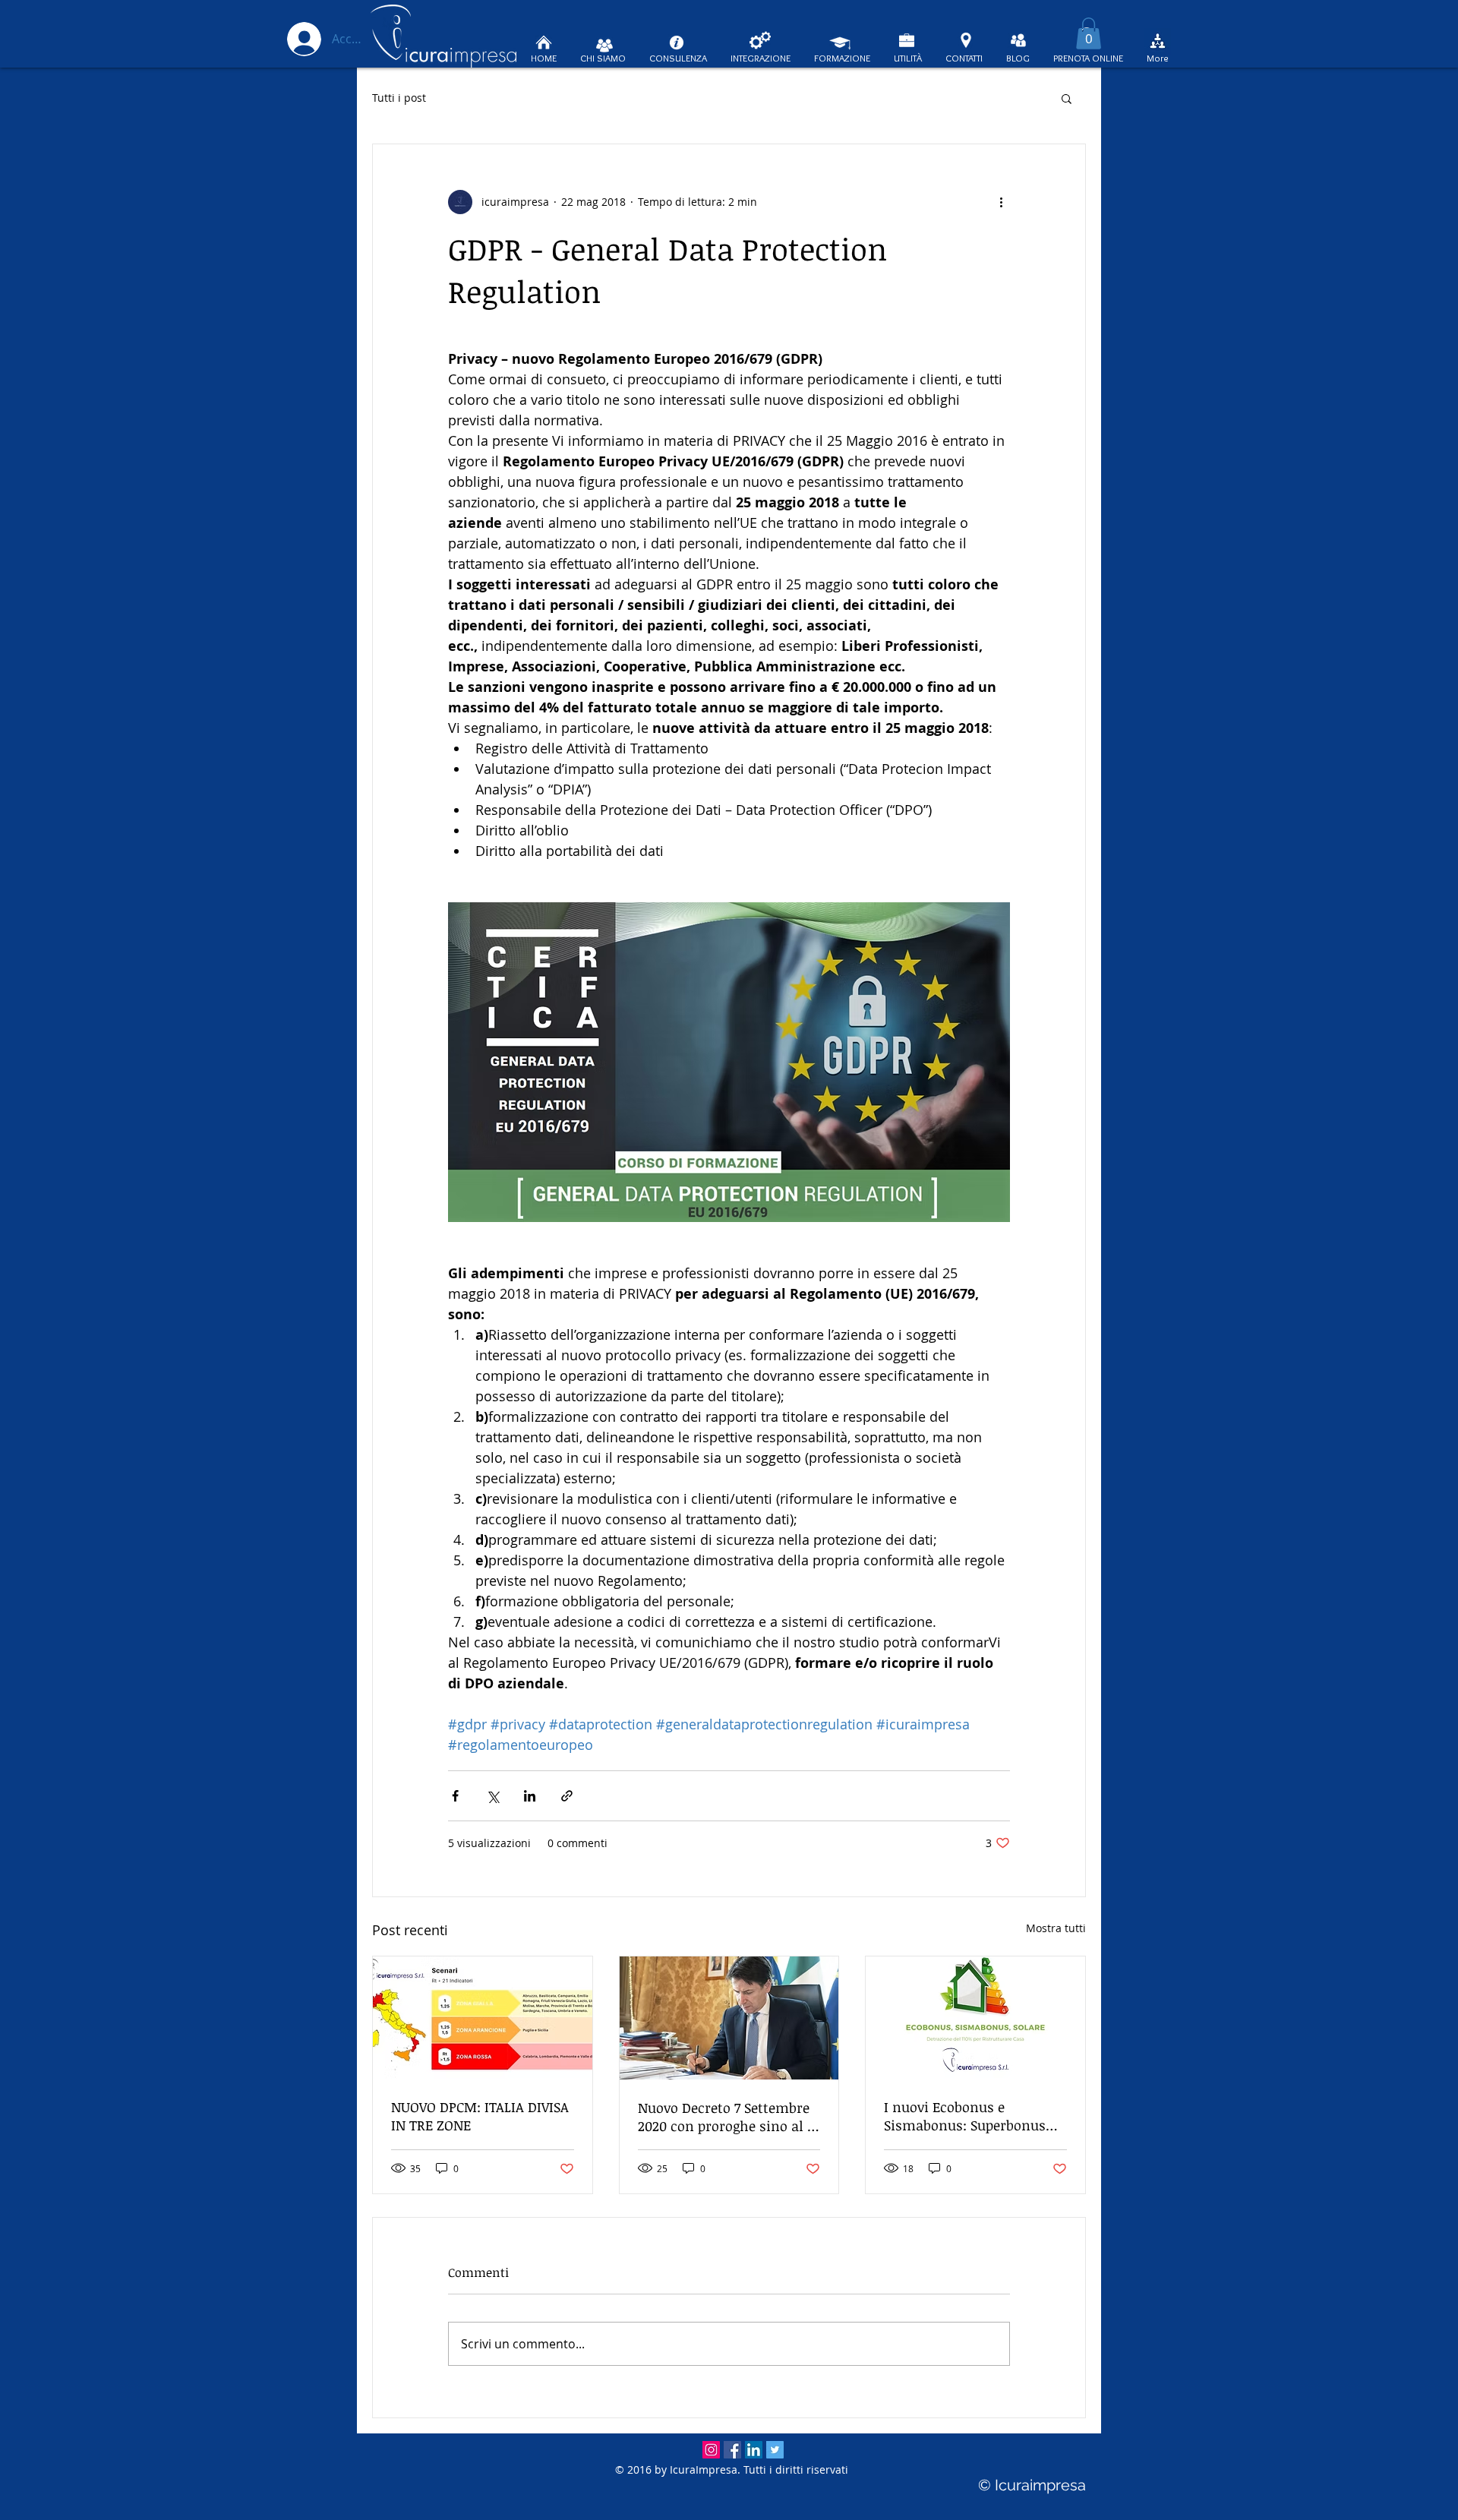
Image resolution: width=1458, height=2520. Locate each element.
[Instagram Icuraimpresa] (711, 2450)
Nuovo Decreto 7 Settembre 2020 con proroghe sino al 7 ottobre (726, 2117)
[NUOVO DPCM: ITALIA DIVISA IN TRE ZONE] (483, 2018)
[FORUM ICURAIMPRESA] (1158, 41)
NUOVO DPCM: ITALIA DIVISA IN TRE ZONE (480, 2116)
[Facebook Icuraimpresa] (732, 2450)
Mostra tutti (1056, 1928)
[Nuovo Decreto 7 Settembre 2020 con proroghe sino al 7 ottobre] (729, 2018)
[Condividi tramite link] (567, 1796)
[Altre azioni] (1001, 202)
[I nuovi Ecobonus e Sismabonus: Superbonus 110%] (975, 2018)
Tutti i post (399, 98)
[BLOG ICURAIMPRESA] (1018, 40)
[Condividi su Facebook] (455, 1796)
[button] (1089, 33)
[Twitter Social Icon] (775, 2450)
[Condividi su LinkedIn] (530, 1796)
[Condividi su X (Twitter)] (492, 1796)
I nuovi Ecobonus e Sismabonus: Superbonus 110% (965, 2116)
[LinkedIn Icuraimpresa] (754, 2450)
